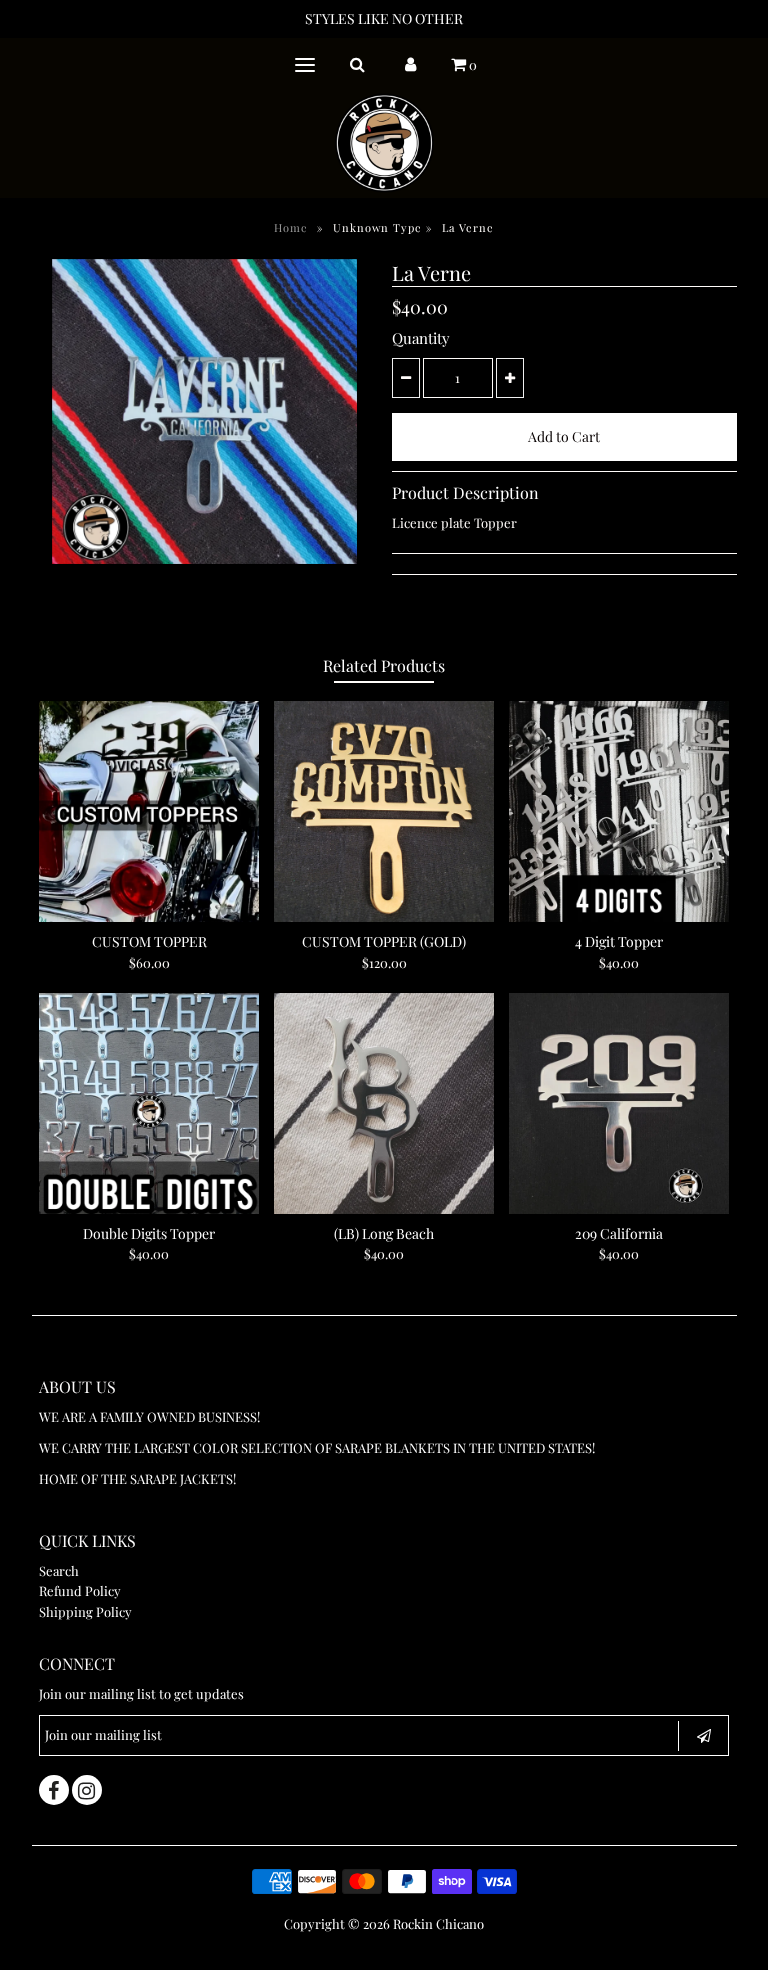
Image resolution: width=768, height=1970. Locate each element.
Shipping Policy (85, 1611)
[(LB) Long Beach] (384, 1103)
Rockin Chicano (438, 1923)
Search (59, 1570)
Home (291, 227)
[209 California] (619, 1103)
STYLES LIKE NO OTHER (384, 18)
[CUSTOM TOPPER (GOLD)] (384, 811)
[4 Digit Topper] (619, 811)
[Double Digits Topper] (149, 1103)
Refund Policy (80, 1590)
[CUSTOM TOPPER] (149, 811)
